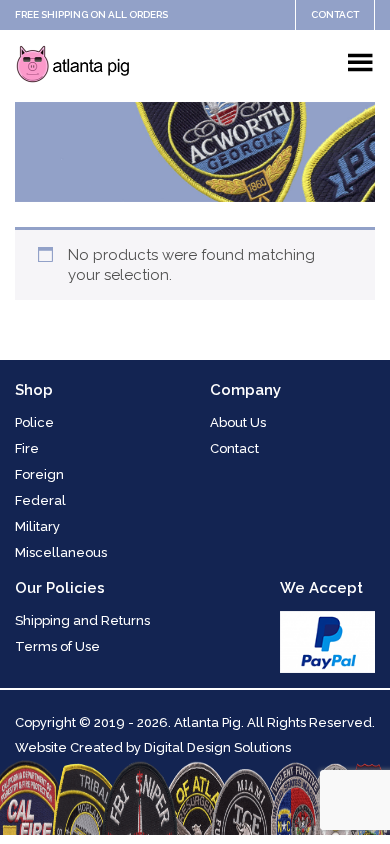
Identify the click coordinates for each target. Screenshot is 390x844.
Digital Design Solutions (217, 747)
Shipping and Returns (82, 620)
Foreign (39, 474)
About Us (238, 422)
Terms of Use (57, 646)
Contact (335, 14)
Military (37, 526)
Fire (27, 448)
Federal (40, 500)
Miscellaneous (61, 552)
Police (34, 422)
